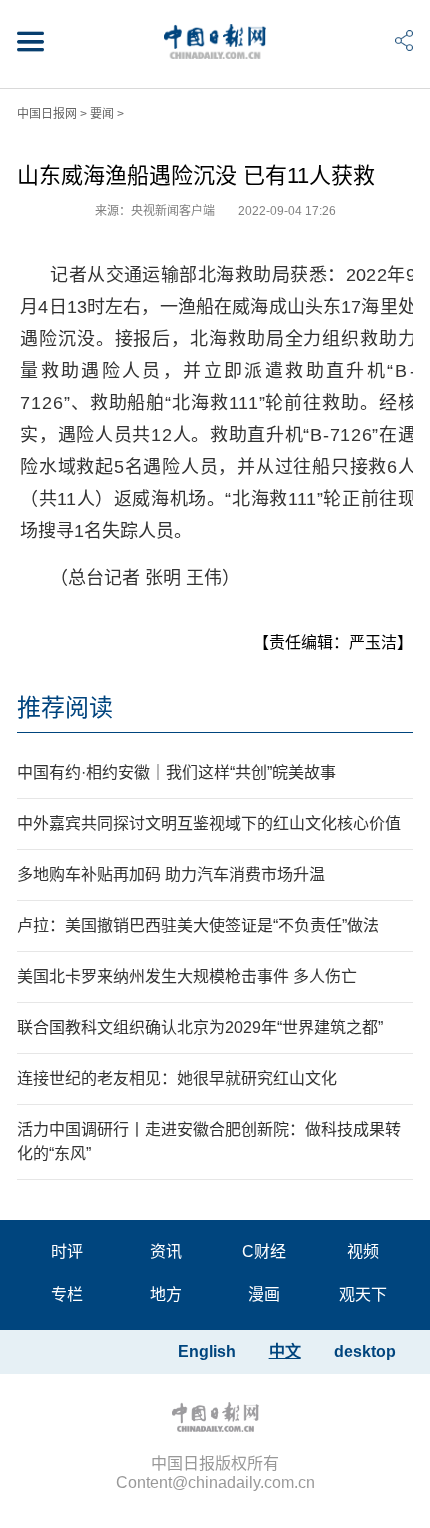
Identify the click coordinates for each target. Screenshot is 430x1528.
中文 (285, 1351)
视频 (363, 1251)
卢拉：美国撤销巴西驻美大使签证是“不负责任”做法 (198, 925)
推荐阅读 (65, 707)
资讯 (166, 1251)
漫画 (264, 1294)
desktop (365, 1351)
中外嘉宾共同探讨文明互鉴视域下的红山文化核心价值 (209, 823)
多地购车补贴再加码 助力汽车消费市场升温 (171, 874)
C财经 (264, 1251)
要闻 (102, 114)
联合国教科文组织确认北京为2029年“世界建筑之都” (200, 1027)
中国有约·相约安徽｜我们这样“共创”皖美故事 (176, 772)
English (207, 1351)
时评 (67, 1251)
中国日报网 (47, 114)
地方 (166, 1294)
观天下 (363, 1294)
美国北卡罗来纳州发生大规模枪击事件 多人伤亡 (187, 976)
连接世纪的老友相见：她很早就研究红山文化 (177, 1078)
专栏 (67, 1294)
